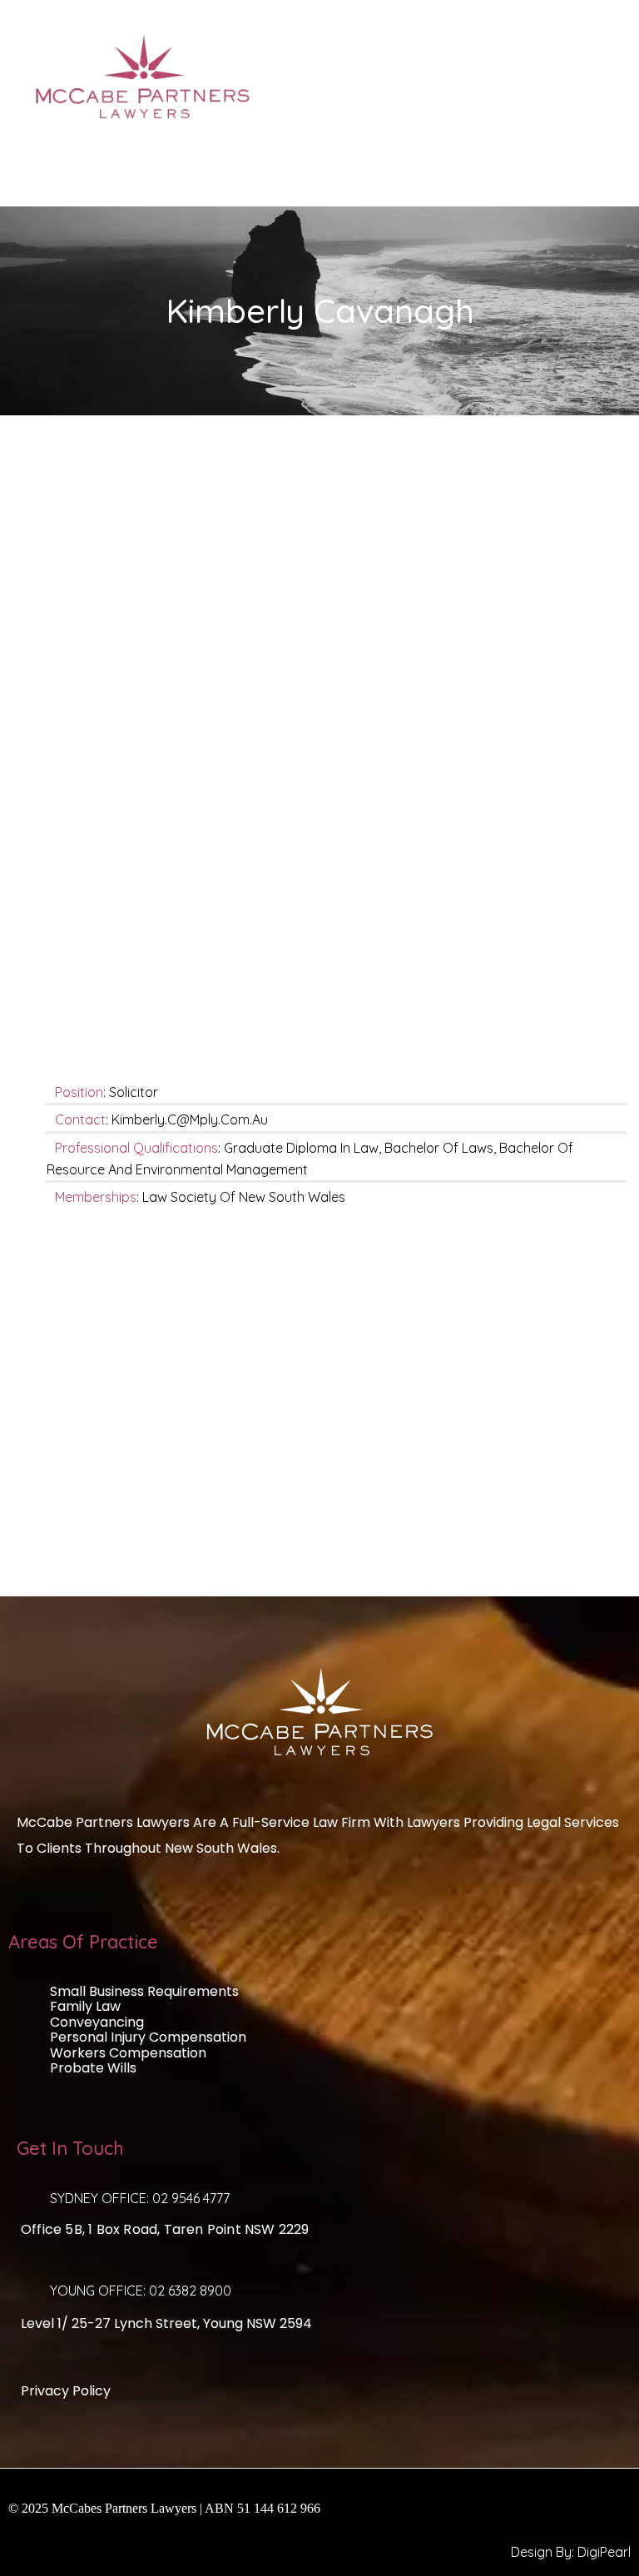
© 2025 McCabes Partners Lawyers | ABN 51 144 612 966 (164, 2508)
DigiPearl (604, 2552)
